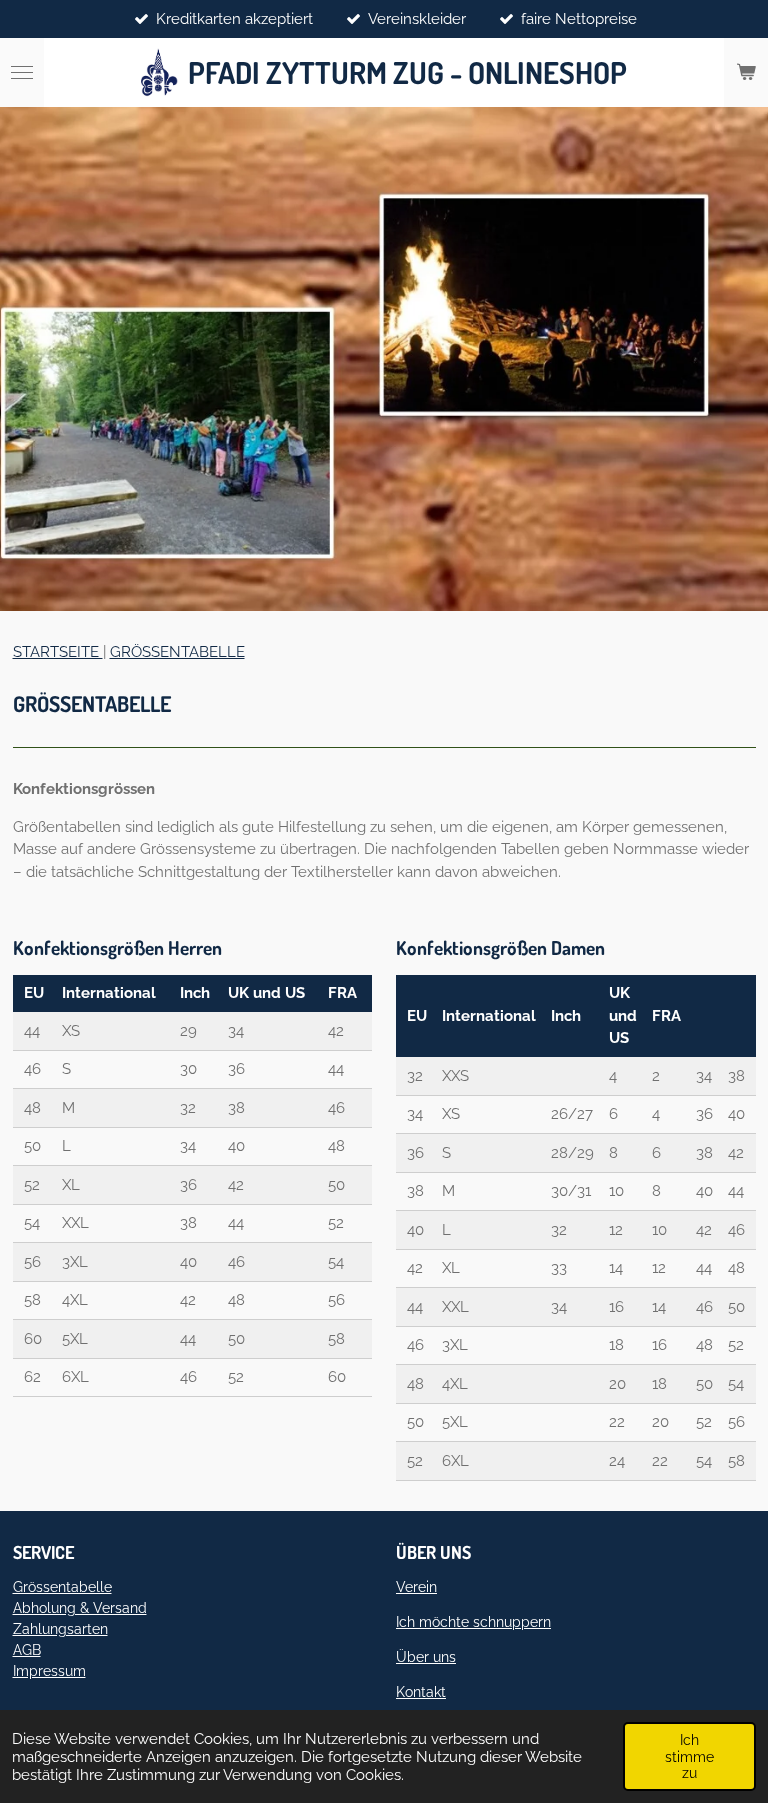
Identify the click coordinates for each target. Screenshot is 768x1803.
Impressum (49, 1671)
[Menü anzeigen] (22, 73)
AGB (27, 1650)
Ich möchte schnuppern (473, 1622)
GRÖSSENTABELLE (177, 652)
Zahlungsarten (60, 1629)
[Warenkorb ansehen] (746, 73)
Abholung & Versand (80, 1608)
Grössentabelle (62, 1587)
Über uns (426, 1657)
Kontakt (421, 1692)
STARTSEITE (58, 652)
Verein (416, 1587)
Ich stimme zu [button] (689, 1756)
